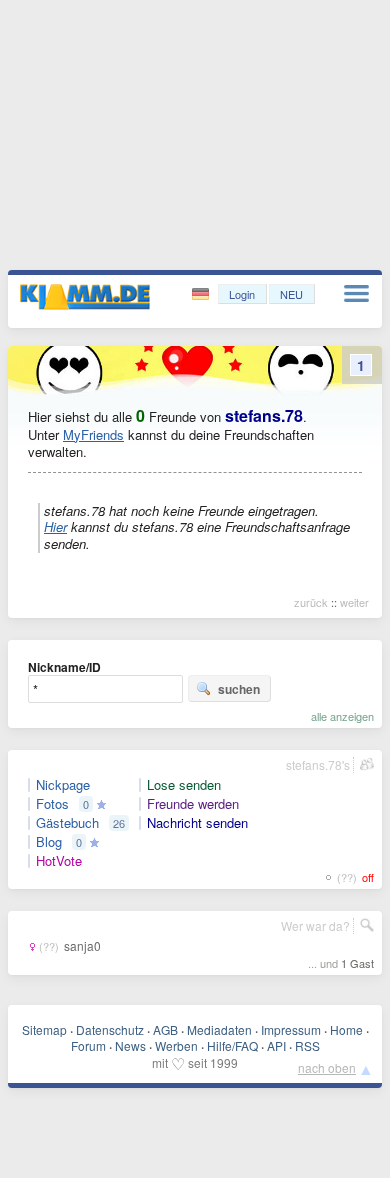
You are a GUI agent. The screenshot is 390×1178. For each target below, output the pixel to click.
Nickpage (63, 785)
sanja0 (82, 945)
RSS (307, 1045)
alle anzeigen (342, 716)
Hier (55, 526)
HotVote (59, 861)
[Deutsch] (202, 294)
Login (242, 294)
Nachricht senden (197, 823)
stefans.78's (318, 764)
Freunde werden (193, 804)
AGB (165, 1029)
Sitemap (44, 1029)
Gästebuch (67, 823)
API (276, 1045)
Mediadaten (219, 1029)
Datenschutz (110, 1029)
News (130, 1045)
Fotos (52, 804)
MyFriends (93, 434)
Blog (49, 842)
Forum (88, 1045)
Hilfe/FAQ (232, 1045)
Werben (176, 1045)
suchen (239, 689)
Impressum (291, 1029)
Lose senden (184, 785)
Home (346, 1029)
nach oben (327, 1067)
